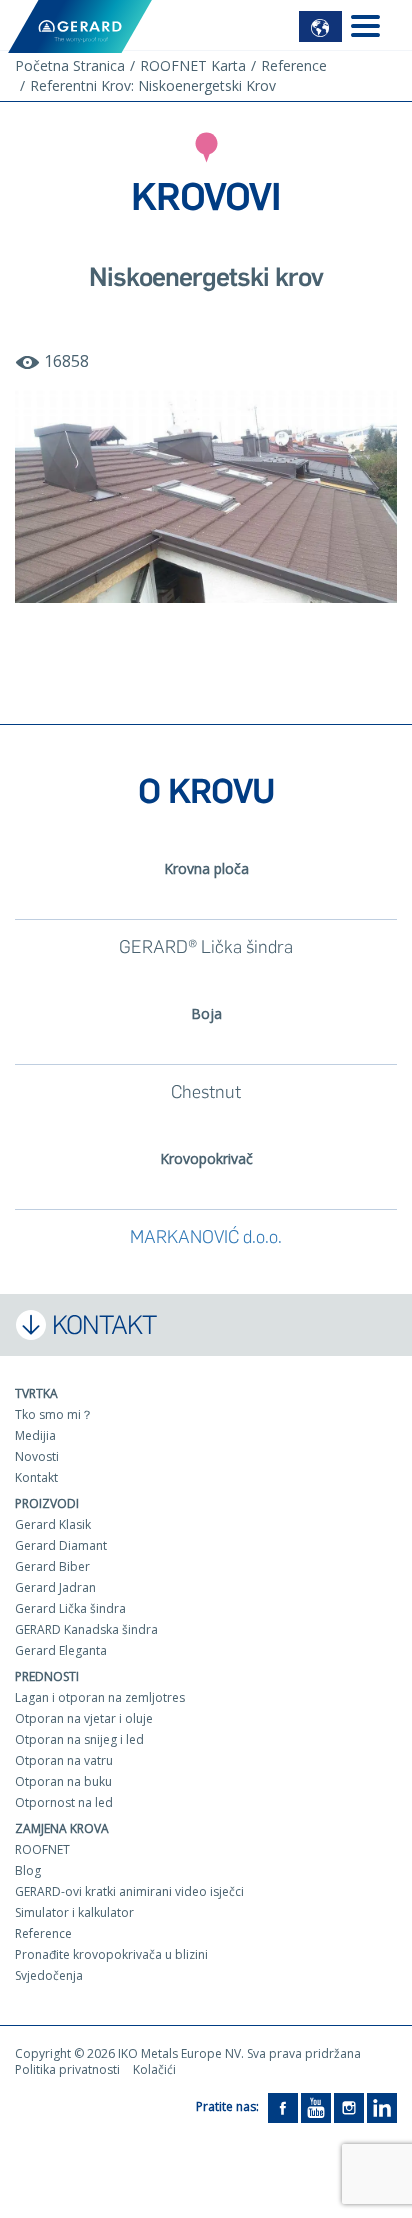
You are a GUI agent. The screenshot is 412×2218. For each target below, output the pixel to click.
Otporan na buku (63, 1781)
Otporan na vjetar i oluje (84, 1718)
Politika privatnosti (67, 2069)
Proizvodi (47, 1503)
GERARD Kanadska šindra (86, 1629)
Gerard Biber (52, 1566)
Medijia (35, 1435)
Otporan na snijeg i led (79, 1739)
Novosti (37, 1456)
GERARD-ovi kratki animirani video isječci (129, 1891)
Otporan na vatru (64, 1760)
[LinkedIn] (382, 2107)
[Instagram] (349, 2107)
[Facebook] (283, 2107)
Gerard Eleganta (61, 1650)
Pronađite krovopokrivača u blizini (111, 1954)
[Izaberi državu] (320, 26)
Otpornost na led (64, 1802)
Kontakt (36, 1477)
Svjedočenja (49, 1975)
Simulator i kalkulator (74, 1912)
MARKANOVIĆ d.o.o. (206, 1237)
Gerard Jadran (55, 1587)
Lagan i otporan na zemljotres (100, 1697)
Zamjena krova (62, 1828)
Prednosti (47, 1676)
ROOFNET (42, 1849)
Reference (43, 1933)
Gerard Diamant (61, 1545)
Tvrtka (36, 1393)
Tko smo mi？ (54, 1414)
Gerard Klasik (53, 1524)
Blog (28, 1870)
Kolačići (154, 2069)
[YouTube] (316, 2107)
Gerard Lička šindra (70, 1608)
